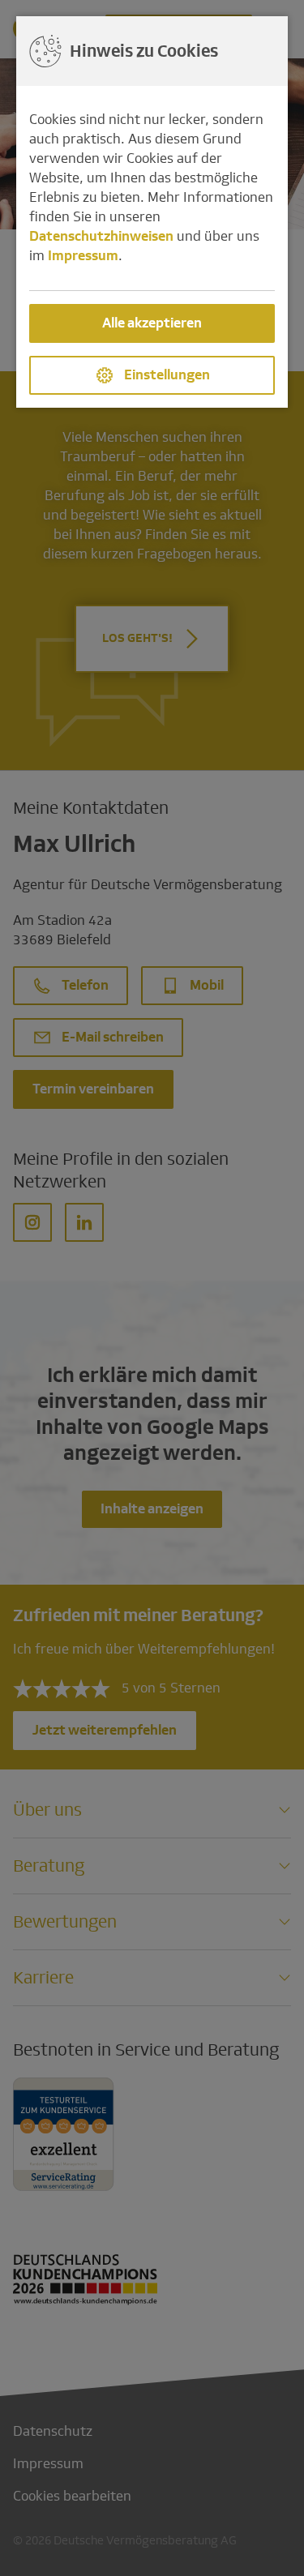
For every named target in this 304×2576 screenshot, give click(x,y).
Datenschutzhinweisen (101, 236)
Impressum (83, 256)
